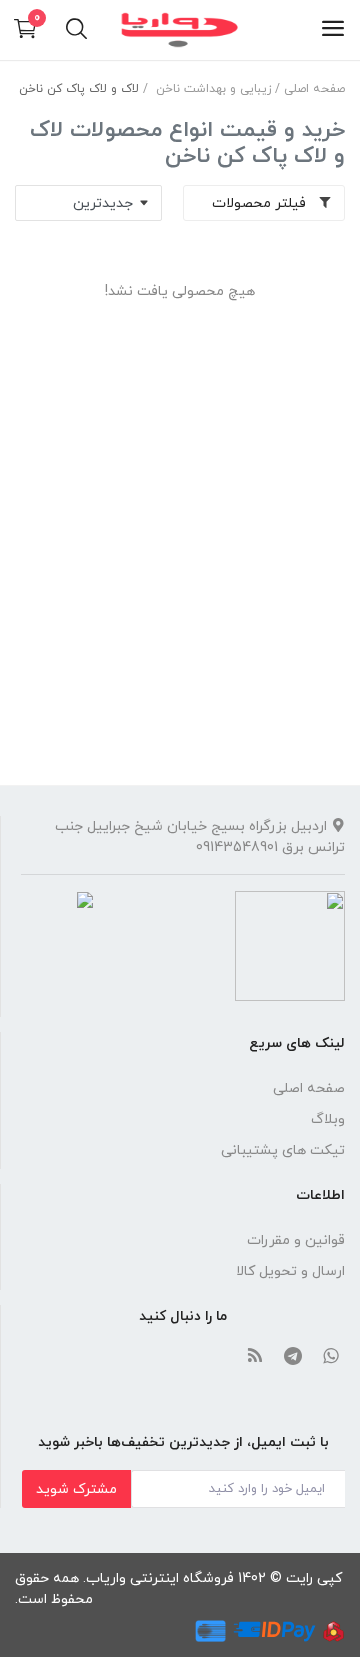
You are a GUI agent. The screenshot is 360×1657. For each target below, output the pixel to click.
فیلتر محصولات (261, 203)
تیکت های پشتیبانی (283, 1150)
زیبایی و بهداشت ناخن (213, 89)
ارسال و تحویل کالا (290, 1271)
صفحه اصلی (314, 89)
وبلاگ (328, 1119)
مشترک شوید (76, 1489)
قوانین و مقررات (296, 1240)
